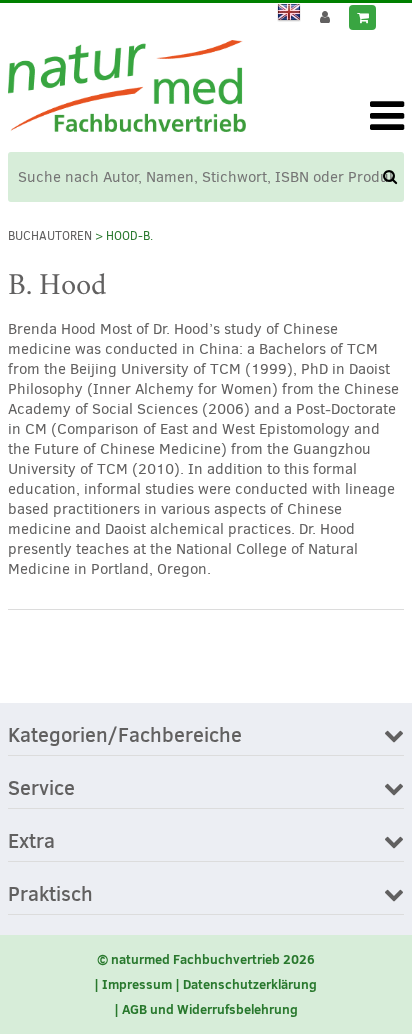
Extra (31, 842)
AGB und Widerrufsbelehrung (210, 1009)
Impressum (137, 984)
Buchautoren (50, 236)
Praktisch (50, 895)
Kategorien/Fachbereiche (125, 736)
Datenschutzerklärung (250, 984)
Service (41, 789)
